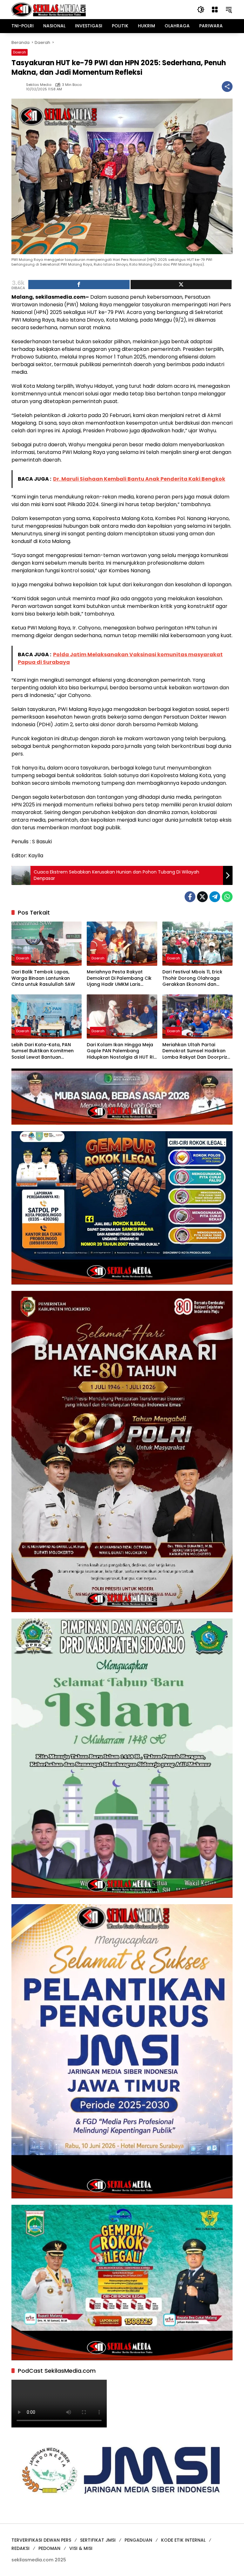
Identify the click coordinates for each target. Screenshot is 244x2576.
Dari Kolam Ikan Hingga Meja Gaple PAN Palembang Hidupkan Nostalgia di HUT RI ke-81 (120, 1051)
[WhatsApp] (227, 897)
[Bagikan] (227, 87)
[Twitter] (202, 897)
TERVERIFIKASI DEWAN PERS (41, 2540)
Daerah (20, 52)
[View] (181, 285)
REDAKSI (20, 2548)
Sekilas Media (39, 85)
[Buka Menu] (215, 10)
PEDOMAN (49, 2548)
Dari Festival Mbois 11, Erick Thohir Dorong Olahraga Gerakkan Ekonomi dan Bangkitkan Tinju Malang (192, 978)
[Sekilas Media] (49, 9)
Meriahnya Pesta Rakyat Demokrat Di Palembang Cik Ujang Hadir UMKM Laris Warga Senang (119, 978)
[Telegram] (215, 897)
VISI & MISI (81, 2548)
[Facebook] (190, 897)
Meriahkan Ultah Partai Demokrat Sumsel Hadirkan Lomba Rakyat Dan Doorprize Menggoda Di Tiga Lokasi (196, 1051)
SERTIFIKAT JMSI (98, 2540)
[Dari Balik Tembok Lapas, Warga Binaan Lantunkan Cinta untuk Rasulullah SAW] (47, 944)
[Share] (79, 285)
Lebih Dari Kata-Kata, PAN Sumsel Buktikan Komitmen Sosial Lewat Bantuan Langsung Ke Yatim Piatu (43, 1051)
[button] (201, 10)
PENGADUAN (138, 2540)
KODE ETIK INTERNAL (183, 2540)
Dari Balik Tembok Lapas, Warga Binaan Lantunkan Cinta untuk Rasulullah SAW (43, 978)
